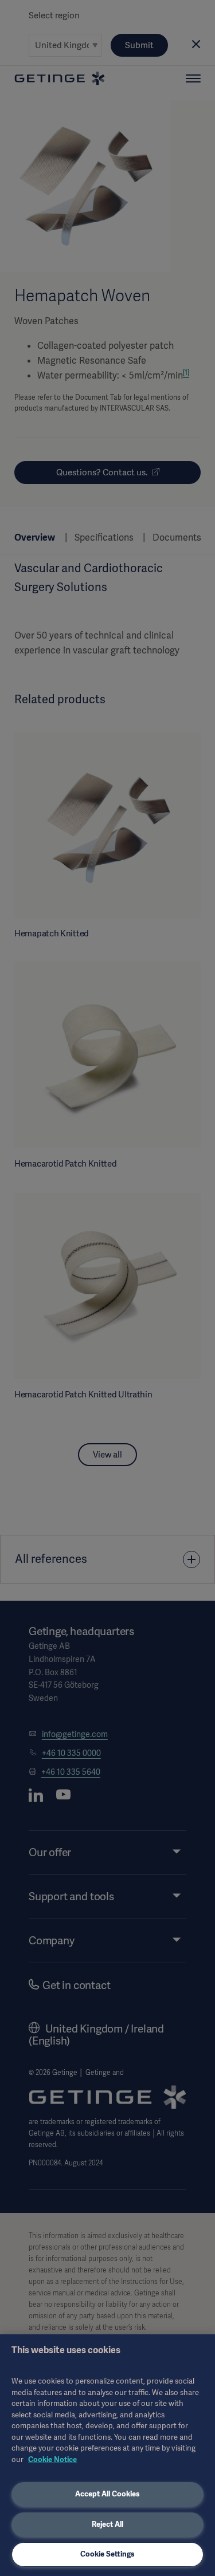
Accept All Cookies (107, 2494)
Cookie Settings (107, 2554)
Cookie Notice (52, 2459)
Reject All (107, 2524)
